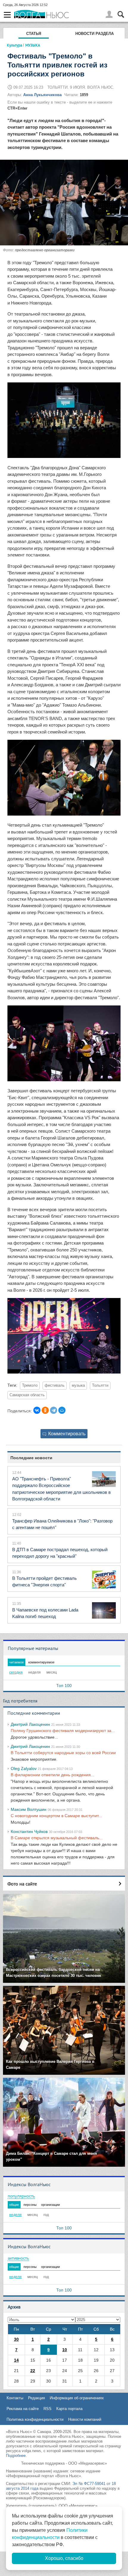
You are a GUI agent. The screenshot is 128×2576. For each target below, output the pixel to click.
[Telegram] (54, 1410)
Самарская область (27, 1395)
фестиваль (55, 1385)
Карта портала (69, 2409)
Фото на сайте (22, 1884)
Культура (14, 45)
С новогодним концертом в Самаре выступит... (56, 1816)
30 (16, 2339)
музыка (78, 1385)
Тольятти (100, 1385)
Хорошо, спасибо (64, 2558)
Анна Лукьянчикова (42, 95)
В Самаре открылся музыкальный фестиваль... (57, 1838)
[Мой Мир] (62, 1410)
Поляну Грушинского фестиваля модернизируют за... (63, 1731)
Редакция (36, 2398)
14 (16, 2360)
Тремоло (30, 1385)
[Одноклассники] (45, 1410)
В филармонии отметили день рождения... (53, 1775)
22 (33, 2371)
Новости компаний (85, 2419)
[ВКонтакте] (37, 1410)
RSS (47, 2409)
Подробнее (16, 2456)
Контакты (15, 2398)
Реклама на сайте (23, 2409)
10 (65, 2350)
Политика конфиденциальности (35, 2419)
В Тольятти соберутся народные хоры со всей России (63, 1753)
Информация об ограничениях (77, 2398)
